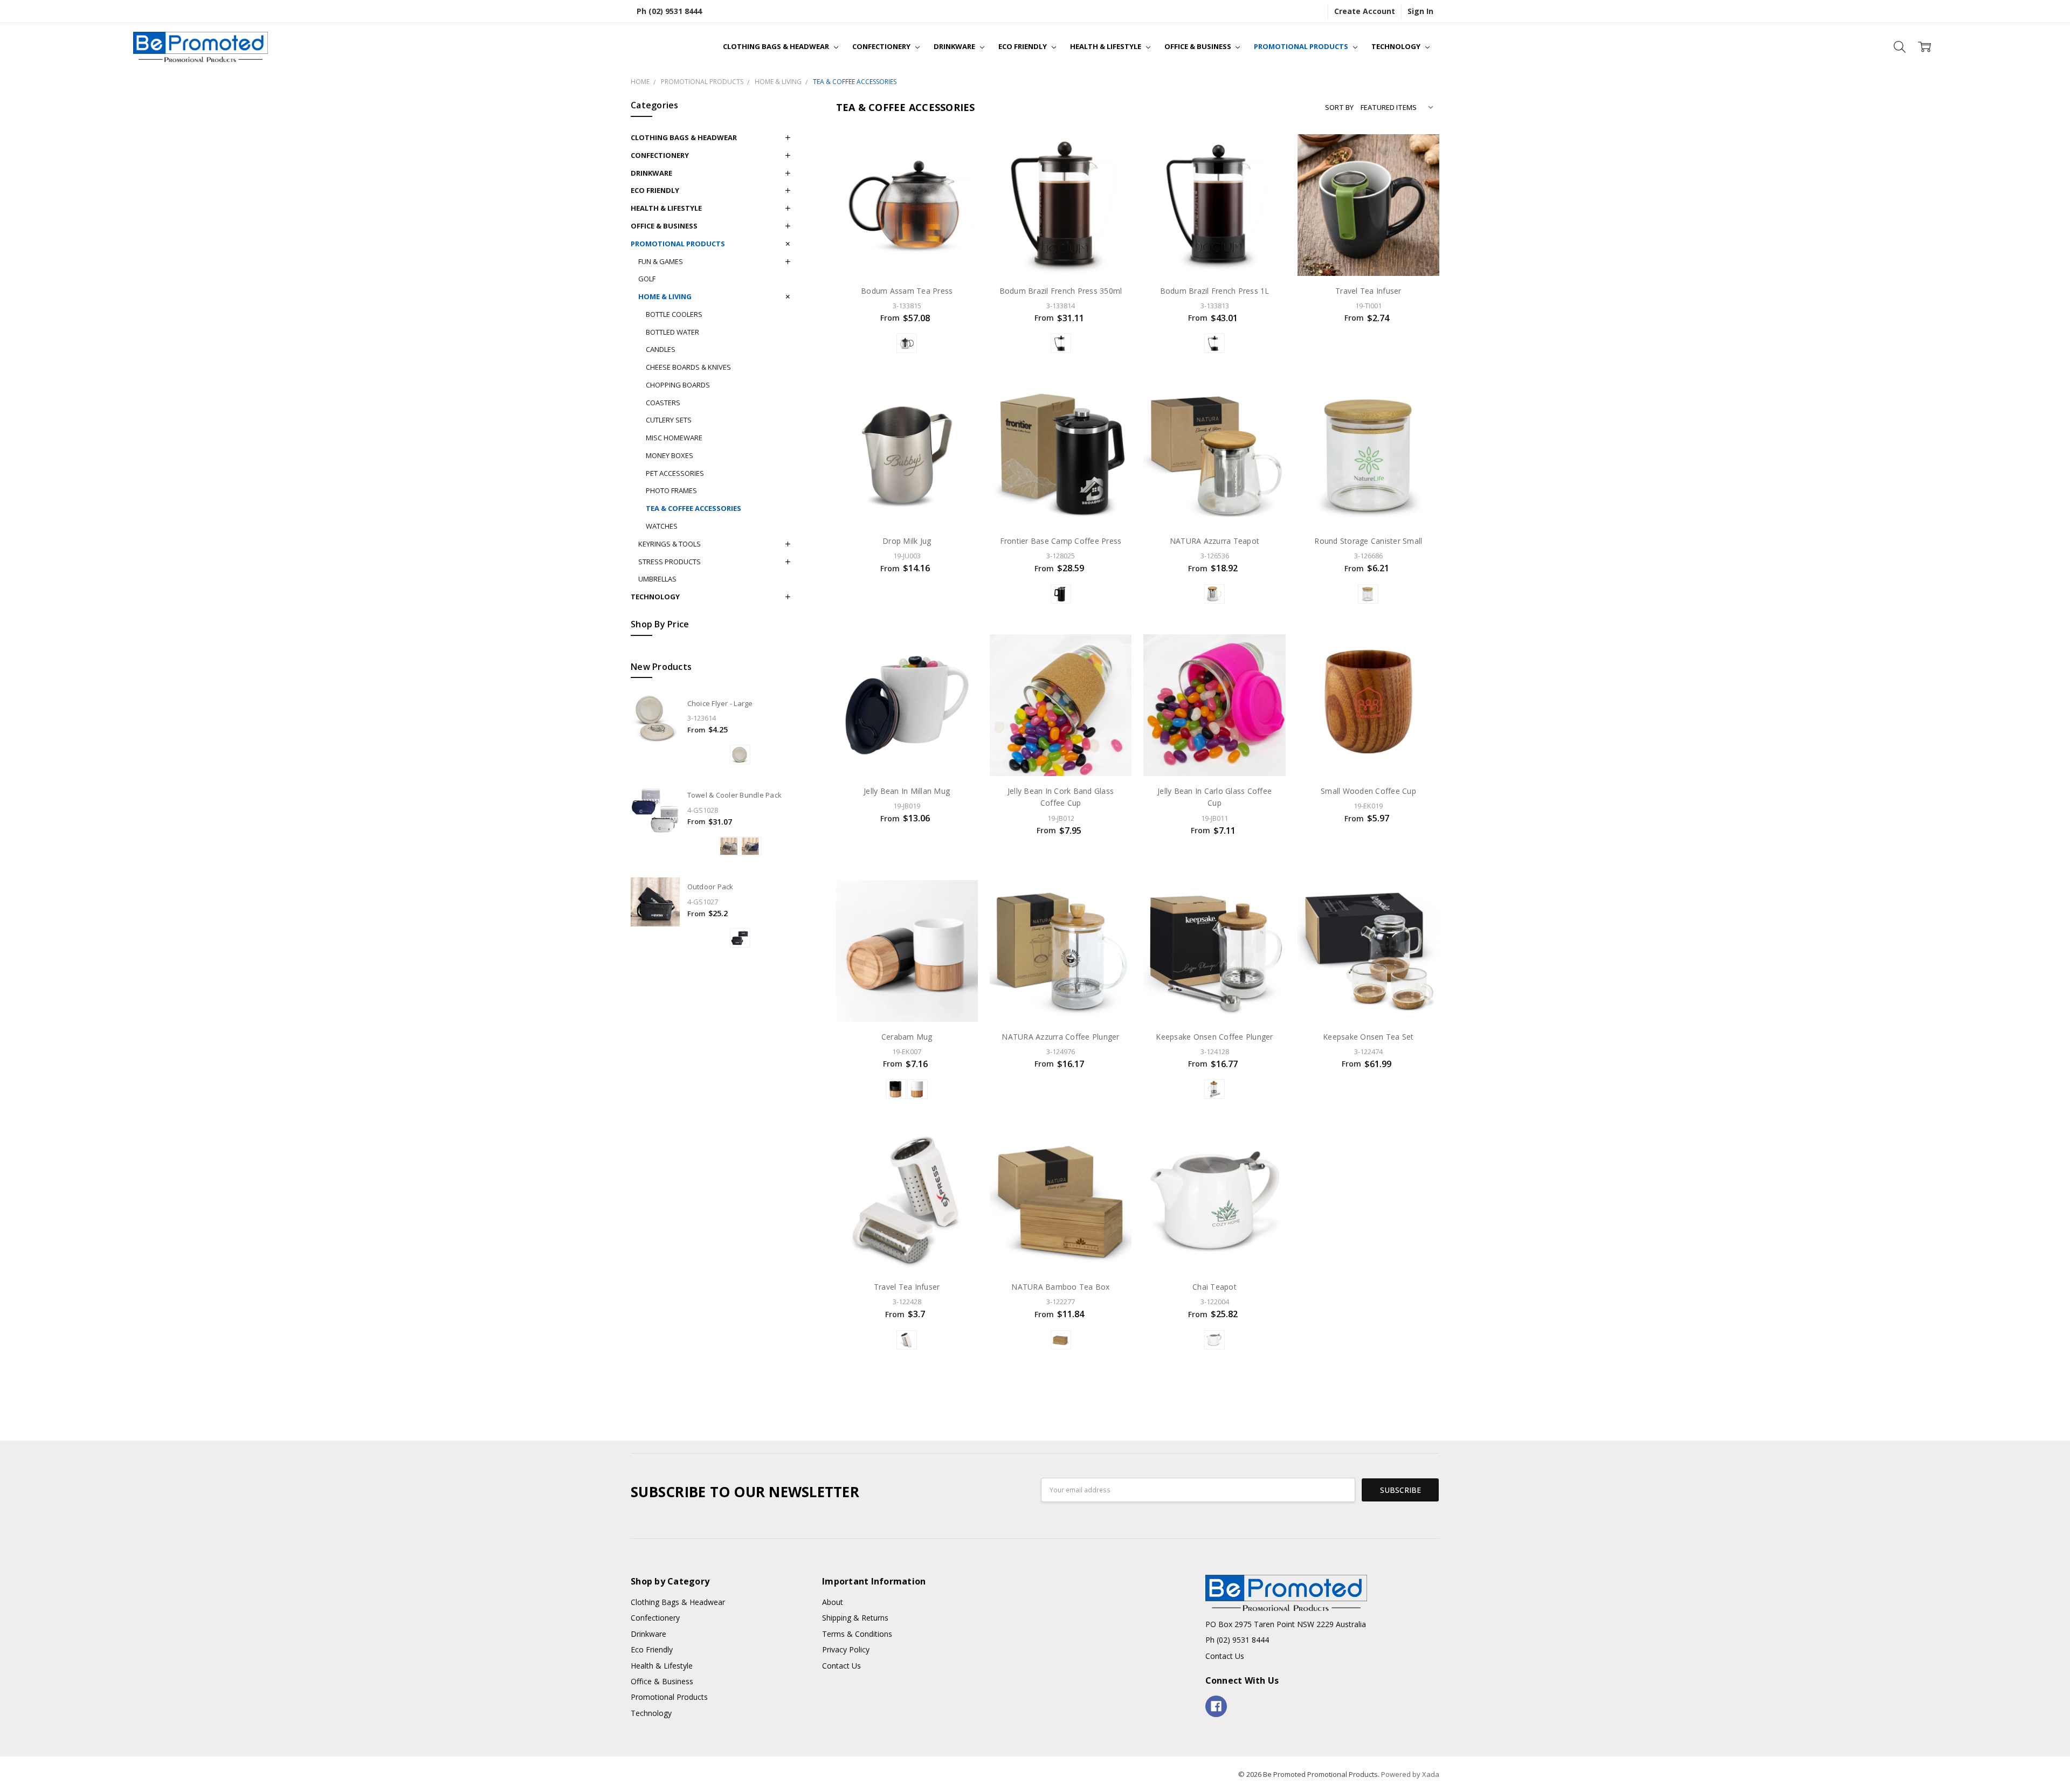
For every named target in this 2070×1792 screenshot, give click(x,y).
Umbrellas (657, 579)
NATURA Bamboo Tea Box (1060, 1287)
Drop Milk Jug (907, 541)
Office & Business (1199, 46)
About (833, 1602)
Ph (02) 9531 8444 (669, 11)
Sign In (1420, 11)
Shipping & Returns (855, 1618)
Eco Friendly (1023, 46)
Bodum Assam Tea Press (907, 291)
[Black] (907, 343)
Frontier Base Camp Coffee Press (1061, 541)
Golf (647, 279)
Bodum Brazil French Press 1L (1215, 291)
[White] (917, 1089)
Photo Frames (671, 490)
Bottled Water (672, 332)
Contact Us (841, 1666)
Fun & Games (661, 261)
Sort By (1339, 107)
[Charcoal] (740, 938)
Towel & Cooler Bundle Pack (735, 795)
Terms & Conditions (857, 1634)
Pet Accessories (675, 473)
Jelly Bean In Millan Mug (907, 791)
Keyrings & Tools (670, 544)
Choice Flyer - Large (720, 703)
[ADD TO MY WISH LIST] (959, 153)
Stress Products (670, 562)
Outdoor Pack (710, 887)
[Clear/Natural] (1215, 594)
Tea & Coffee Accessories (694, 508)
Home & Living (665, 296)
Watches (662, 526)
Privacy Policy (846, 1649)
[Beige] (729, 846)
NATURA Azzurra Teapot (1215, 541)
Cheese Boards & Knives (688, 367)
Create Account (1365, 11)
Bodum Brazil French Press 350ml (1061, 291)
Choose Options (907, 253)
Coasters (663, 403)
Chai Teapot (1215, 1287)
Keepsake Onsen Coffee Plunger (1214, 1037)
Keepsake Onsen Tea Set (1368, 1037)
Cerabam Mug (907, 1037)
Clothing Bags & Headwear (777, 46)
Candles (661, 349)
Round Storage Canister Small (1368, 541)
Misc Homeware (674, 438)
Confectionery (882, 46)
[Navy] (751, 846)
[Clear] (1215, 1089)
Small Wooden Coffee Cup (1368, 791)
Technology (1397, 46)
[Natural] (740, 755)
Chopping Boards (678, 385)
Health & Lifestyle (1106, 46)
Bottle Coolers (674, 314)
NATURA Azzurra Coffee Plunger (1060, 1037)
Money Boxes (670, 455)
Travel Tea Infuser (1368, 291)
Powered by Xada (1410, 1774)
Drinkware (955, 46)
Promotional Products (1302, 46)
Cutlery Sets (669, 420)
